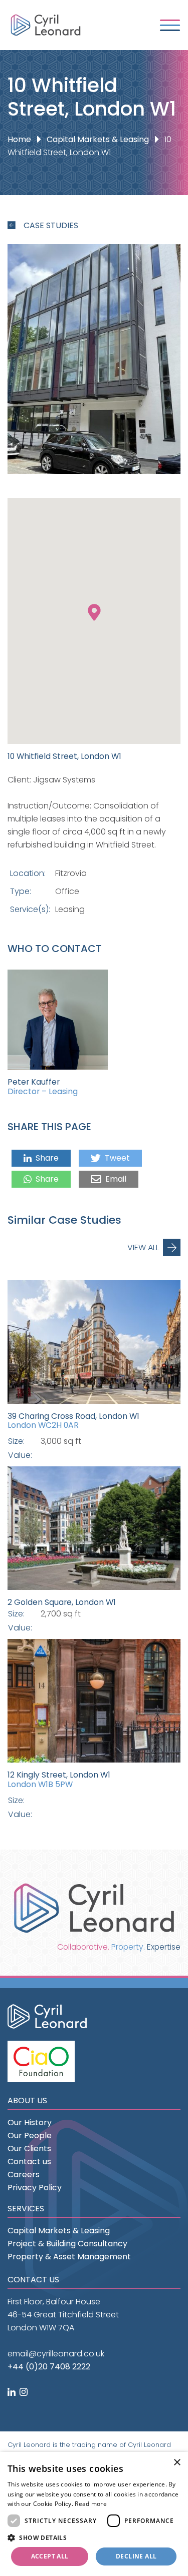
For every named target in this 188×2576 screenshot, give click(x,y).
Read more (91, 2504)
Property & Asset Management (69, 2257)
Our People (30, 2135)
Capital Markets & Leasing (98, 139)
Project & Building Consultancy (67, 2244)
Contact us (29, 2162)
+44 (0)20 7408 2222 (49, 2367)
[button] (94, 2538)
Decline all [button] (136, 2556)
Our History (30, 2122)
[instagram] (25, 2393)
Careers (24, 2175)
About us (27, 2101)
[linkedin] (13, 2393)
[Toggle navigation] (170, 25)
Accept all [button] (50, 2556)
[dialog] (94, 2514)
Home (19, 139)
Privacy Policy (35, 2188)
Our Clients (29, 2149)
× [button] (177, 2463)
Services (26, 2209)
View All (143, 1247)
